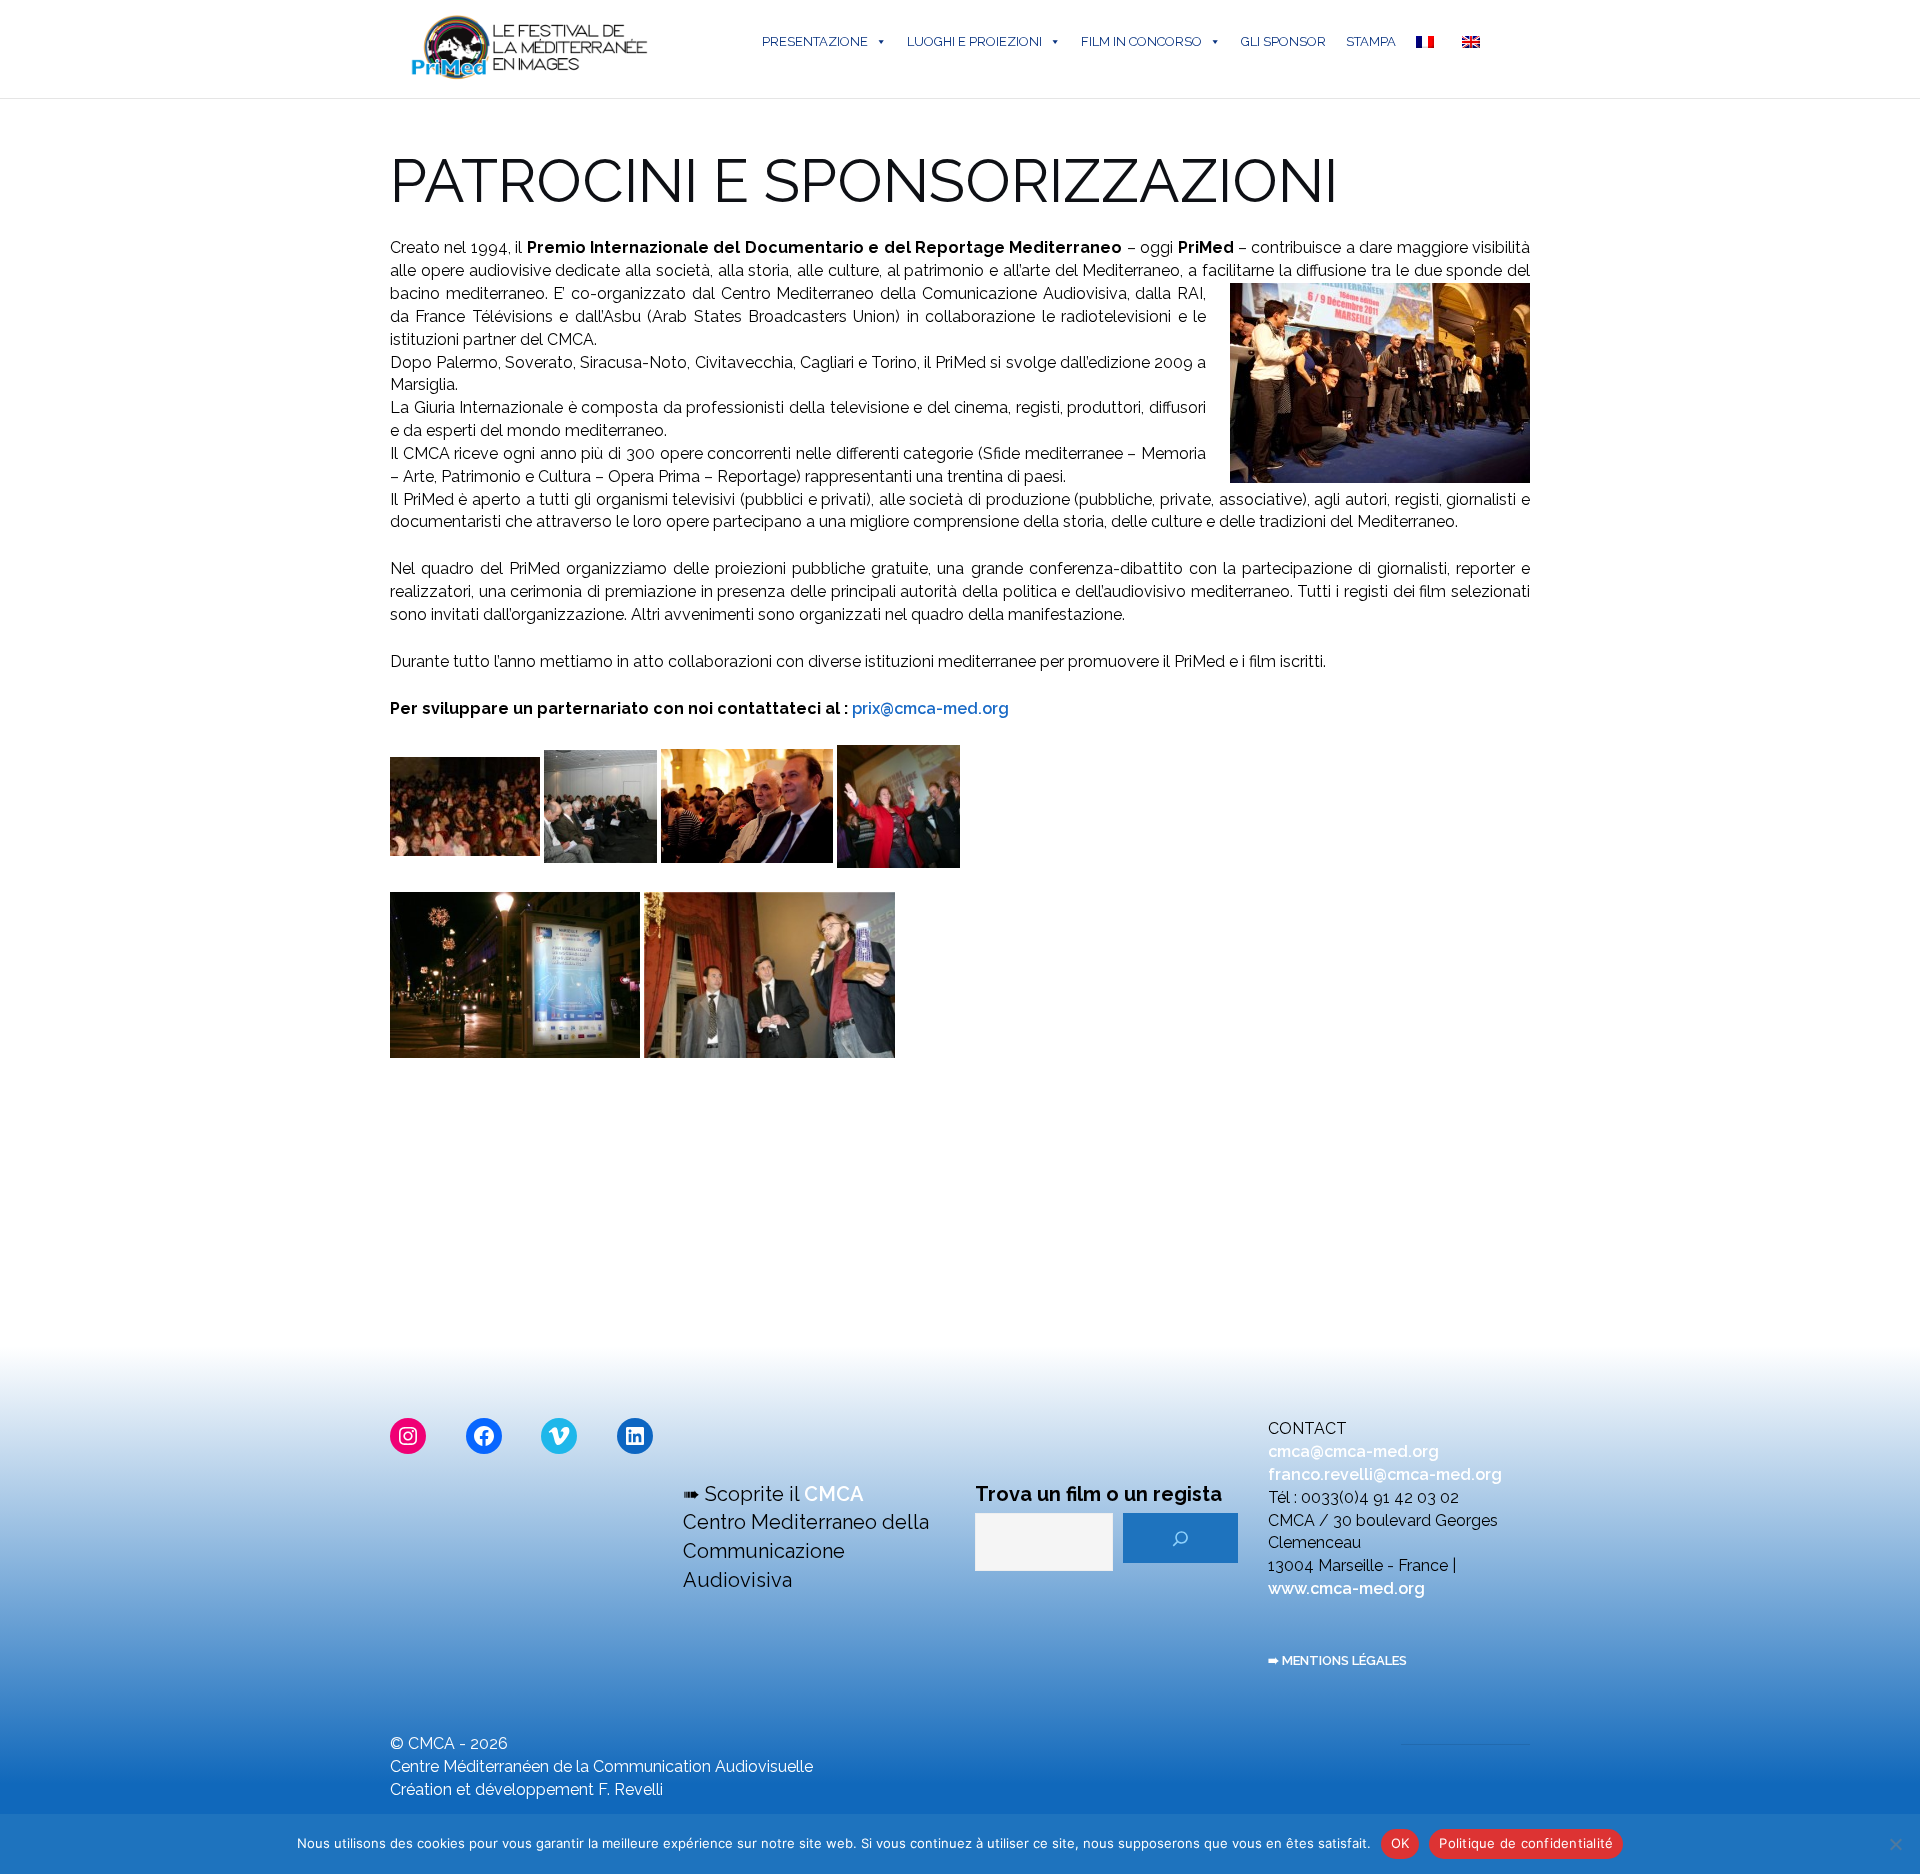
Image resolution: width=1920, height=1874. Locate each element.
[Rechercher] (1180, 1538)
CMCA (834, 1494)
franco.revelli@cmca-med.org (1385, 1474)
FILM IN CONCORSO (1141, 41)
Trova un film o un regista (1098, 1494)
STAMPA (1371, 41)
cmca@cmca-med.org (1353, 1451)
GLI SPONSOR (1283, 41)
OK (1400, 1843)
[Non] (1895, 1844)
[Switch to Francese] (1429, 42)
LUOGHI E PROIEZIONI (974, 41)
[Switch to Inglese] (1475, 42)
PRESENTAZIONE (815, 41)
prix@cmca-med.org (930, 708)
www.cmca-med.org (1346, 1588)
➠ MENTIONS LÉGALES (1337, 1660)
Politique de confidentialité (1526, 1843)
